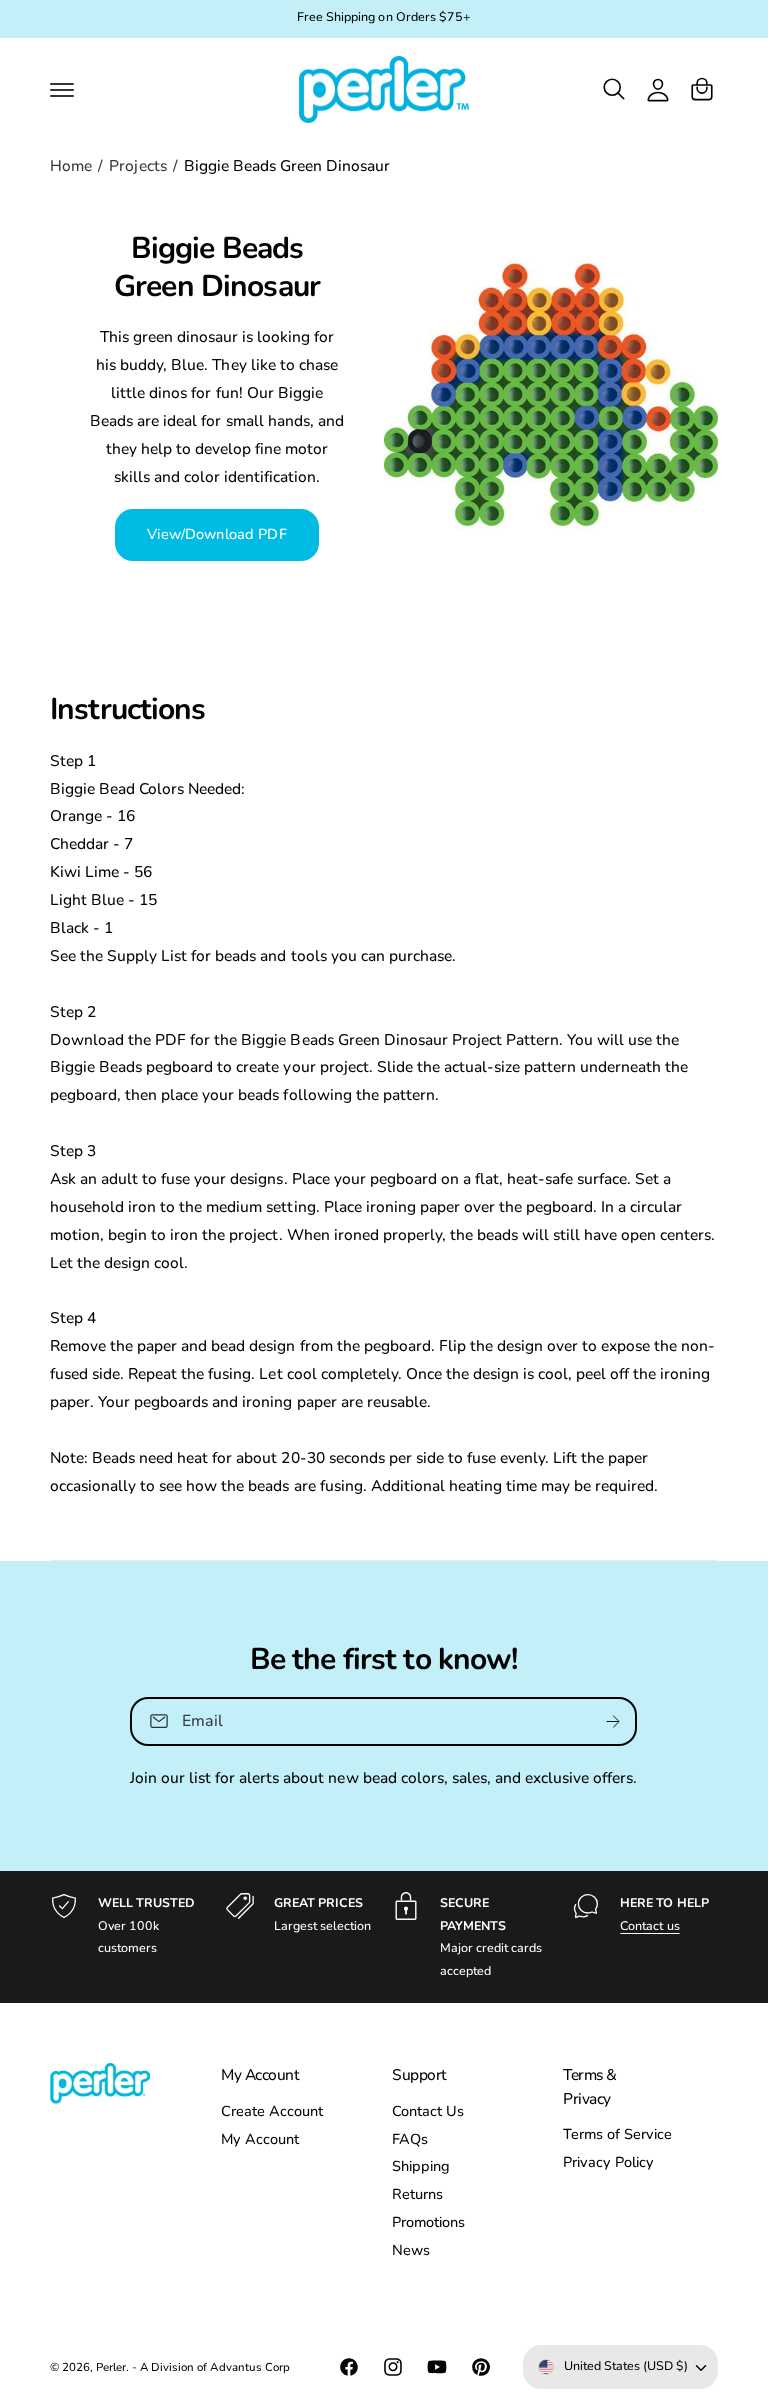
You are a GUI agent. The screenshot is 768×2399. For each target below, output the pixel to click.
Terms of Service (617, 2134)
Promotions (428, 2222)
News (411, 2250)
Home (71, 165)
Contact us (649, 1925)
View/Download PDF (216, 534)
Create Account (272, 2111)
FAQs (410, 2139)
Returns (417, 2194)
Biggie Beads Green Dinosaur (287, 165)
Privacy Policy (608, 2162)
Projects (137, 165)
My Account (260, 2139)
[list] (384, 1937)
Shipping (421, 2166)
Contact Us (428, 2111)
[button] (62, 89)
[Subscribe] (614, 1721)
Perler (111, 2367)
